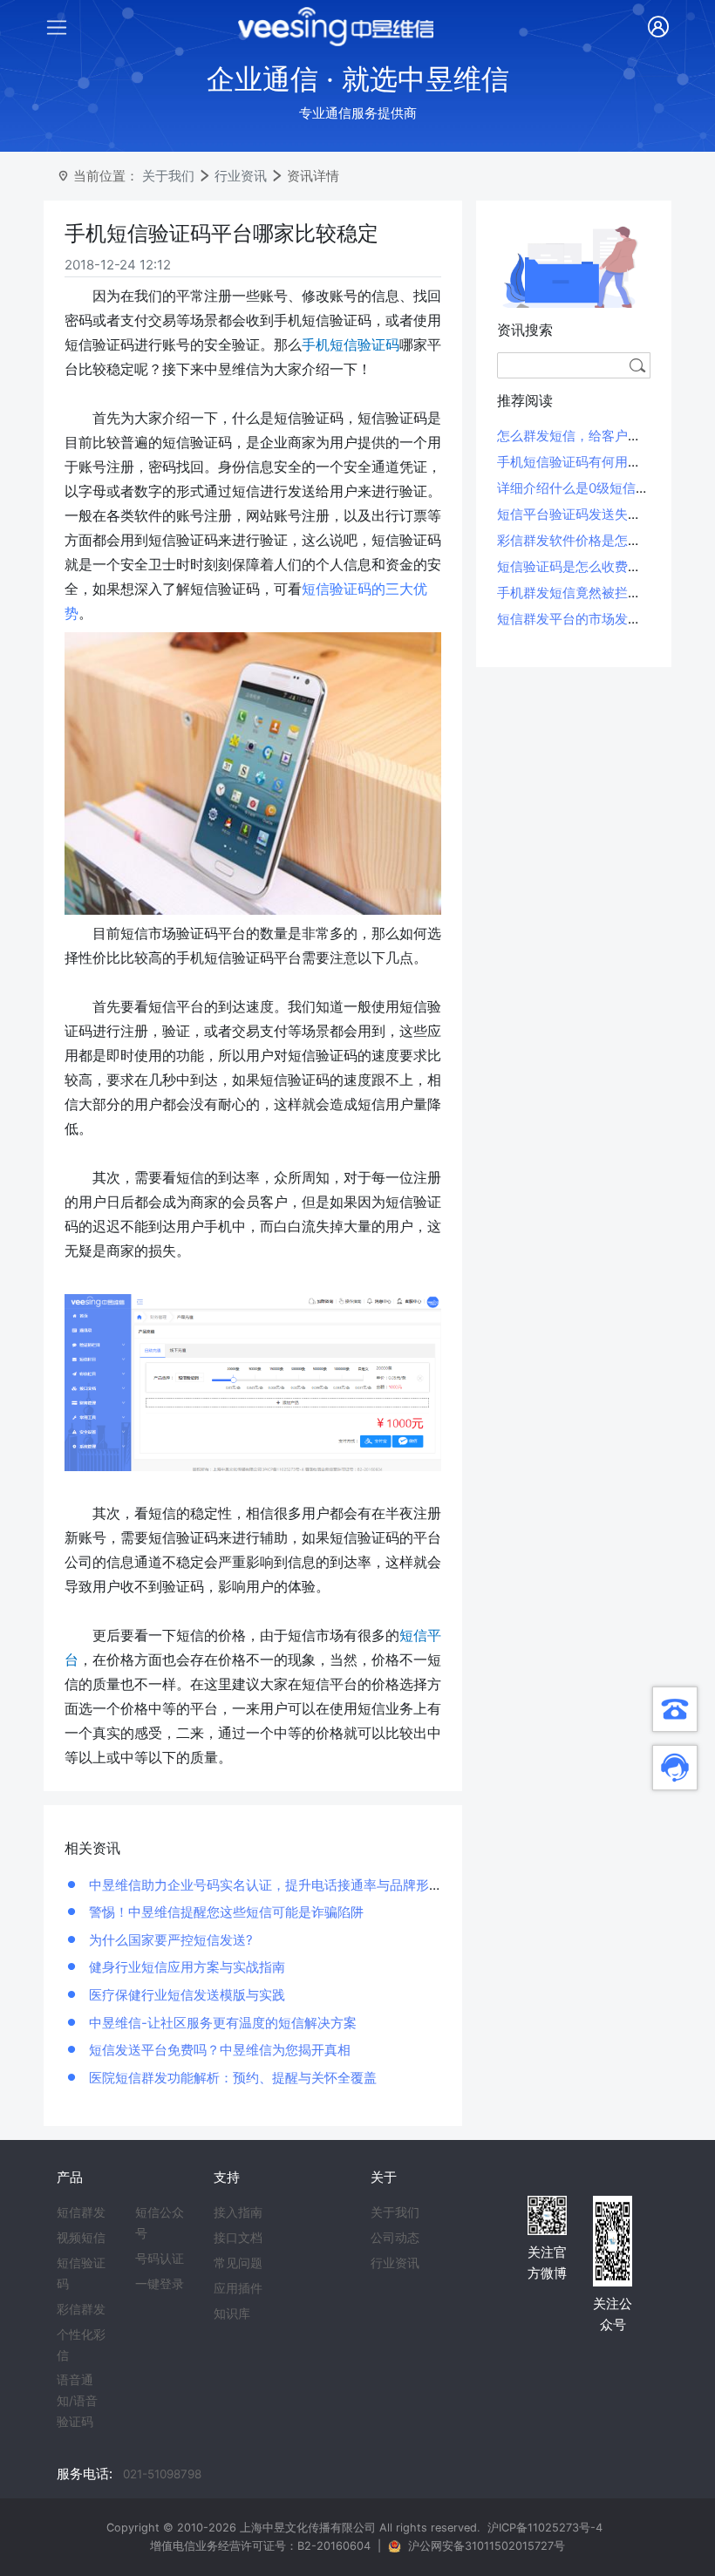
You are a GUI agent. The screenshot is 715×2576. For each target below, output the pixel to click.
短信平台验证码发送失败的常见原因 (602, 514)
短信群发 (81, 2212)
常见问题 (238, 2263)
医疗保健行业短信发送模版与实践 (185, 1995)
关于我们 (168, 176)
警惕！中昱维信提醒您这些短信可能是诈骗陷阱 (225, 1912)
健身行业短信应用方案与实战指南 (185, 1967)
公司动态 (395, 2238)
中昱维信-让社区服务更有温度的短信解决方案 (221, 2023)
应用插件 (238, 2288)
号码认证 (160, 2259)
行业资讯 (241, 176)
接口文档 (238, 2238)
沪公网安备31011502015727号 (487, 2546)
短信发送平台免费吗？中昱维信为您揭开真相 (218, 2050)
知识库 (232, 2314)
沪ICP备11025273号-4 (545, 2528)
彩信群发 (81, 2309)
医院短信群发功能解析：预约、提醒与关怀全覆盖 (231, 2078)
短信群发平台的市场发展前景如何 (595, 619)
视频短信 (81, 2238)
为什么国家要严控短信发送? (169, 1940)
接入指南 (238, 2212)
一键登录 (160, 2284)
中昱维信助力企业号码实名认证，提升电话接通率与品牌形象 (264, 1885)
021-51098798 (162, 2474)
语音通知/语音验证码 (77, 2401)
